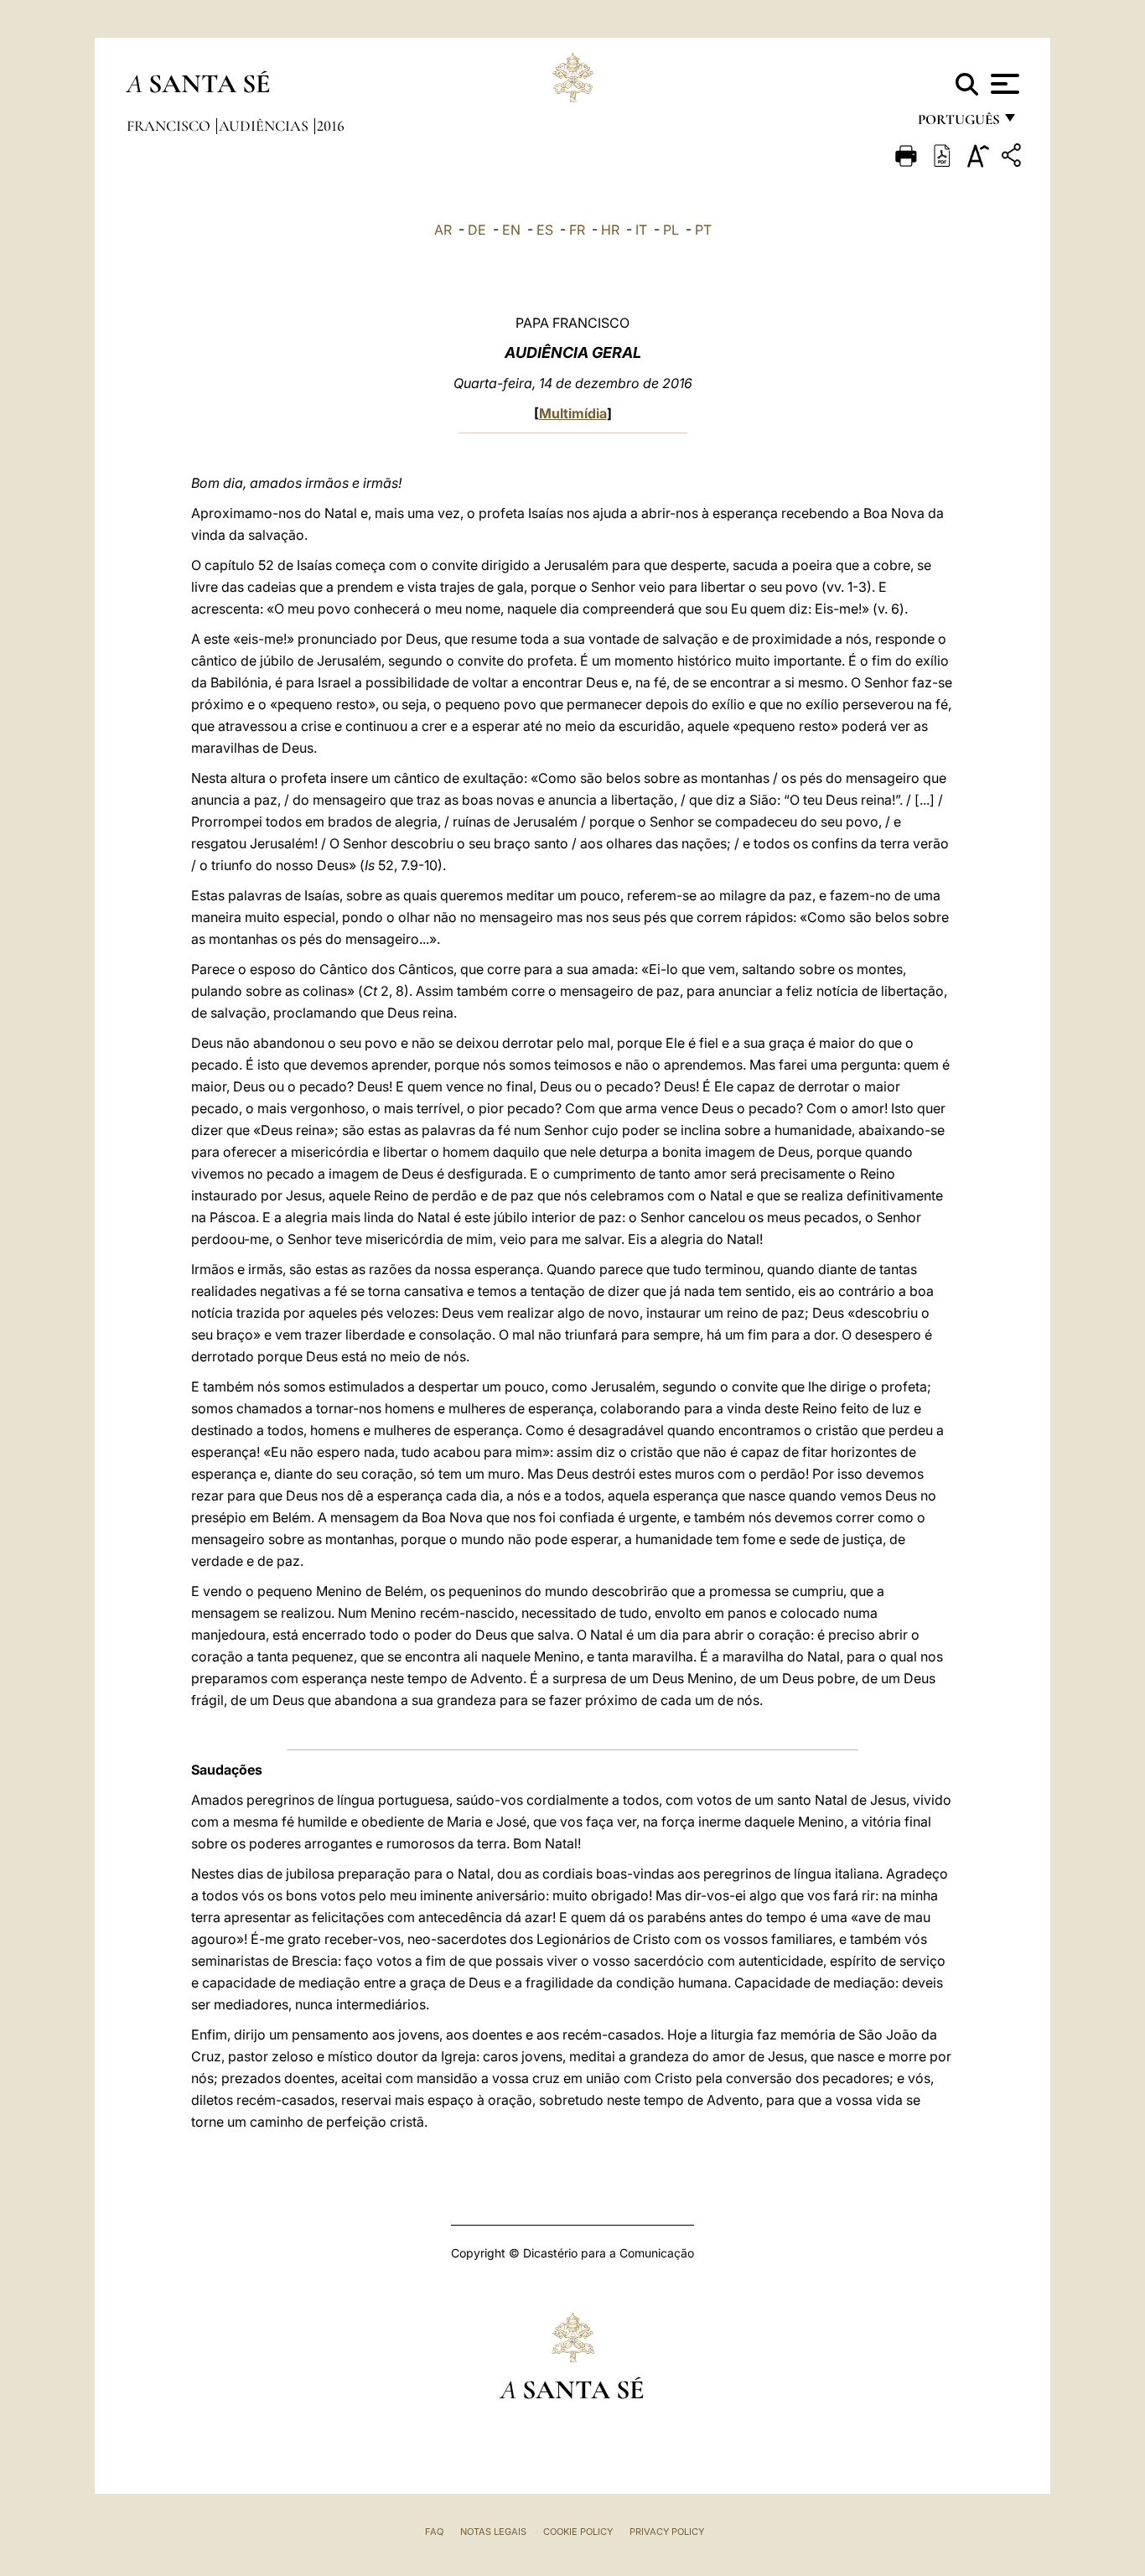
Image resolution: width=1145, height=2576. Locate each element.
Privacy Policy (667, 2532)
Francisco (170, 126)
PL (671, 230)
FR (577, 230)
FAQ (434, 2532)
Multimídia (573, 413)
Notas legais (493, 2532)
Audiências (265, 126)
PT (703, 230)
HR (610, 230)
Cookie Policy (578, 2532)
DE (477, 230)
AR (443, 230)
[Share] (1013, 158)
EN (511, 230)
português (958, 124)
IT (641, 230)
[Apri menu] (1003, 84)
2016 (331, 126)
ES (545, 230)
